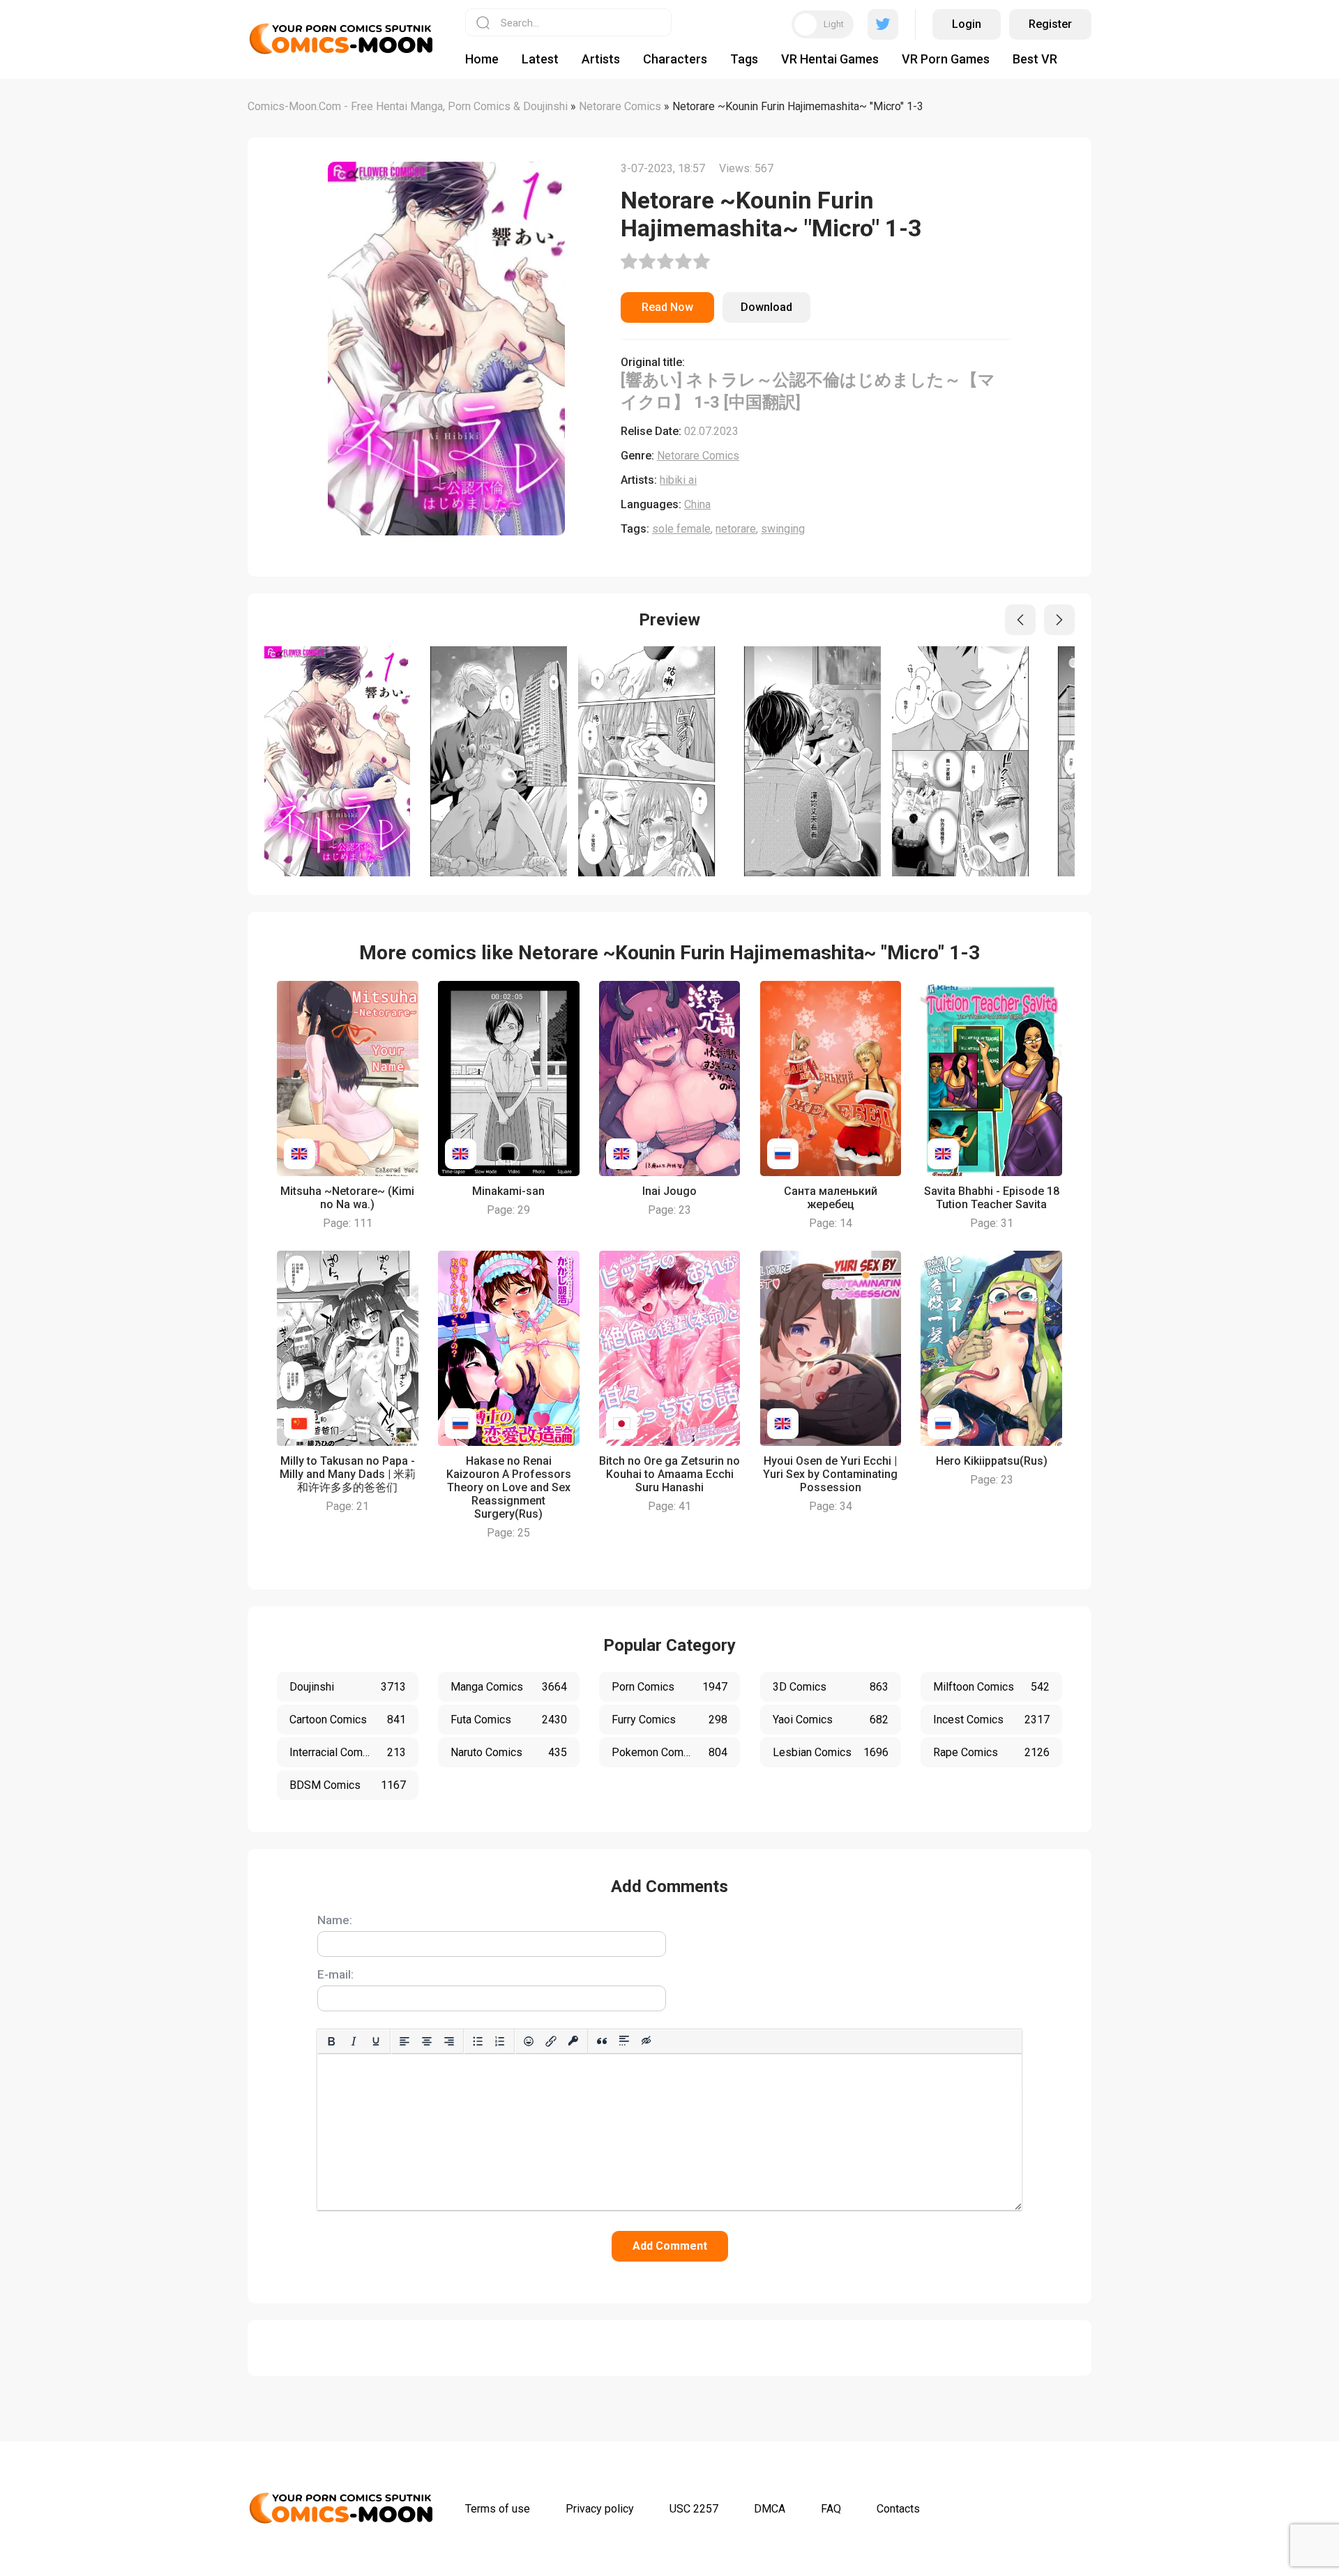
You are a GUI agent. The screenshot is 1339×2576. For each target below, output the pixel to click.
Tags (744, 59)
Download (766, 307)
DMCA (770, 2509)
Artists (601, 59)
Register (1050, 24)
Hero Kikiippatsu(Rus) (992, 1461)
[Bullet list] (478, 2041)
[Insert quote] (602, 2041)
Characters (675, 59)
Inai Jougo (669, 1191)
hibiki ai (678, 480)
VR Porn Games (946, 59)
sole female (681, 529)
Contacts (898, 2509)
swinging (783, 529)
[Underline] (376, 2041)
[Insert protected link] (573, 2041)
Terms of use (498, 2509)
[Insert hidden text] (646, 2041)
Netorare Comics (698, 456)
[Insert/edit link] (551, 2041)
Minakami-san (508, 1191)
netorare (736, 529)
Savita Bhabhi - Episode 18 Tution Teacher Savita (992, 1198)
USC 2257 (694, 2509)
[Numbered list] (500, 2041)
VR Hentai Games (830, 59)
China (697, 504)
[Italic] (354, 2041)
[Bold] (331, 2041)
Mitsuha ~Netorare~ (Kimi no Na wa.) (347, 1198)
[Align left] (404, 2041)
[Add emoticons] (529, 2041)
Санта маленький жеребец (831, 1198)
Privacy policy (600, 2509)
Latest (540, 59)
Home (482, 59)
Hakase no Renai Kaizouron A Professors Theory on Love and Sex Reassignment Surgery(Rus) (509, 1487)
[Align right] (449, 2041)
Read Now (667, 307)
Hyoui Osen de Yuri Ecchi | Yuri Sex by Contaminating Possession (830, 1474)
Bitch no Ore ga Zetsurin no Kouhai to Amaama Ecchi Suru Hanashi (669, 1474)
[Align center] (427, 2041)
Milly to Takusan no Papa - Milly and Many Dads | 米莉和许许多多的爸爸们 (348, 1474)
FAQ (831, 2509)
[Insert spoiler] (624, 2041)
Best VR (1035, 59)
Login (967, 24)
